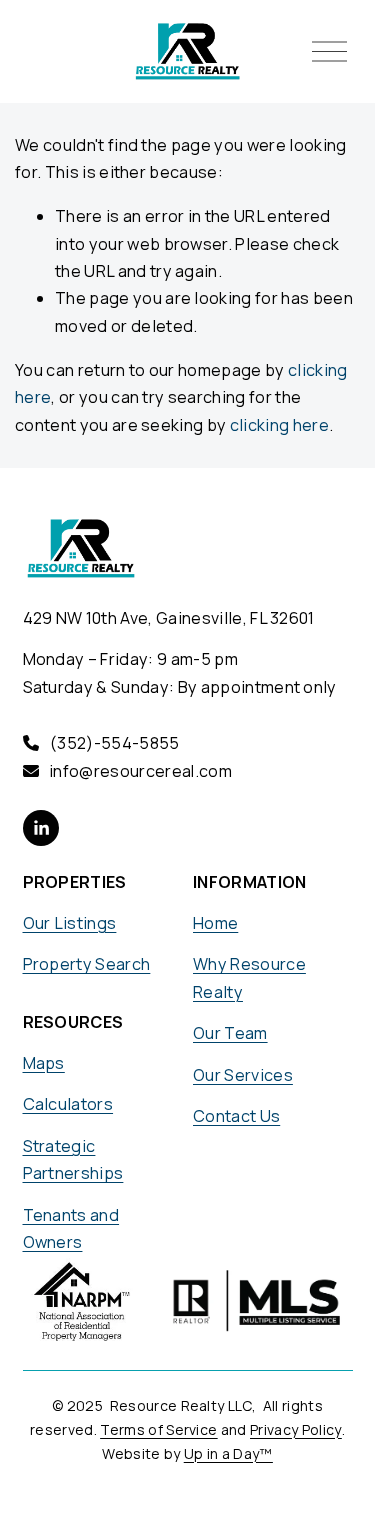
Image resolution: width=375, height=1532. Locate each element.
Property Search (87, 964)
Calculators (68, 1104)
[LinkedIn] (41, 828)
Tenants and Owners (71, 1228)
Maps (44, 1063)
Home (215, 923)
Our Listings (70, 923)
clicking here (279, 425)
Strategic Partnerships (73, 1159)
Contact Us (236, 1116)
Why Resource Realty (249, 977)
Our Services (243, 1075)
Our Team (230, 1033)
